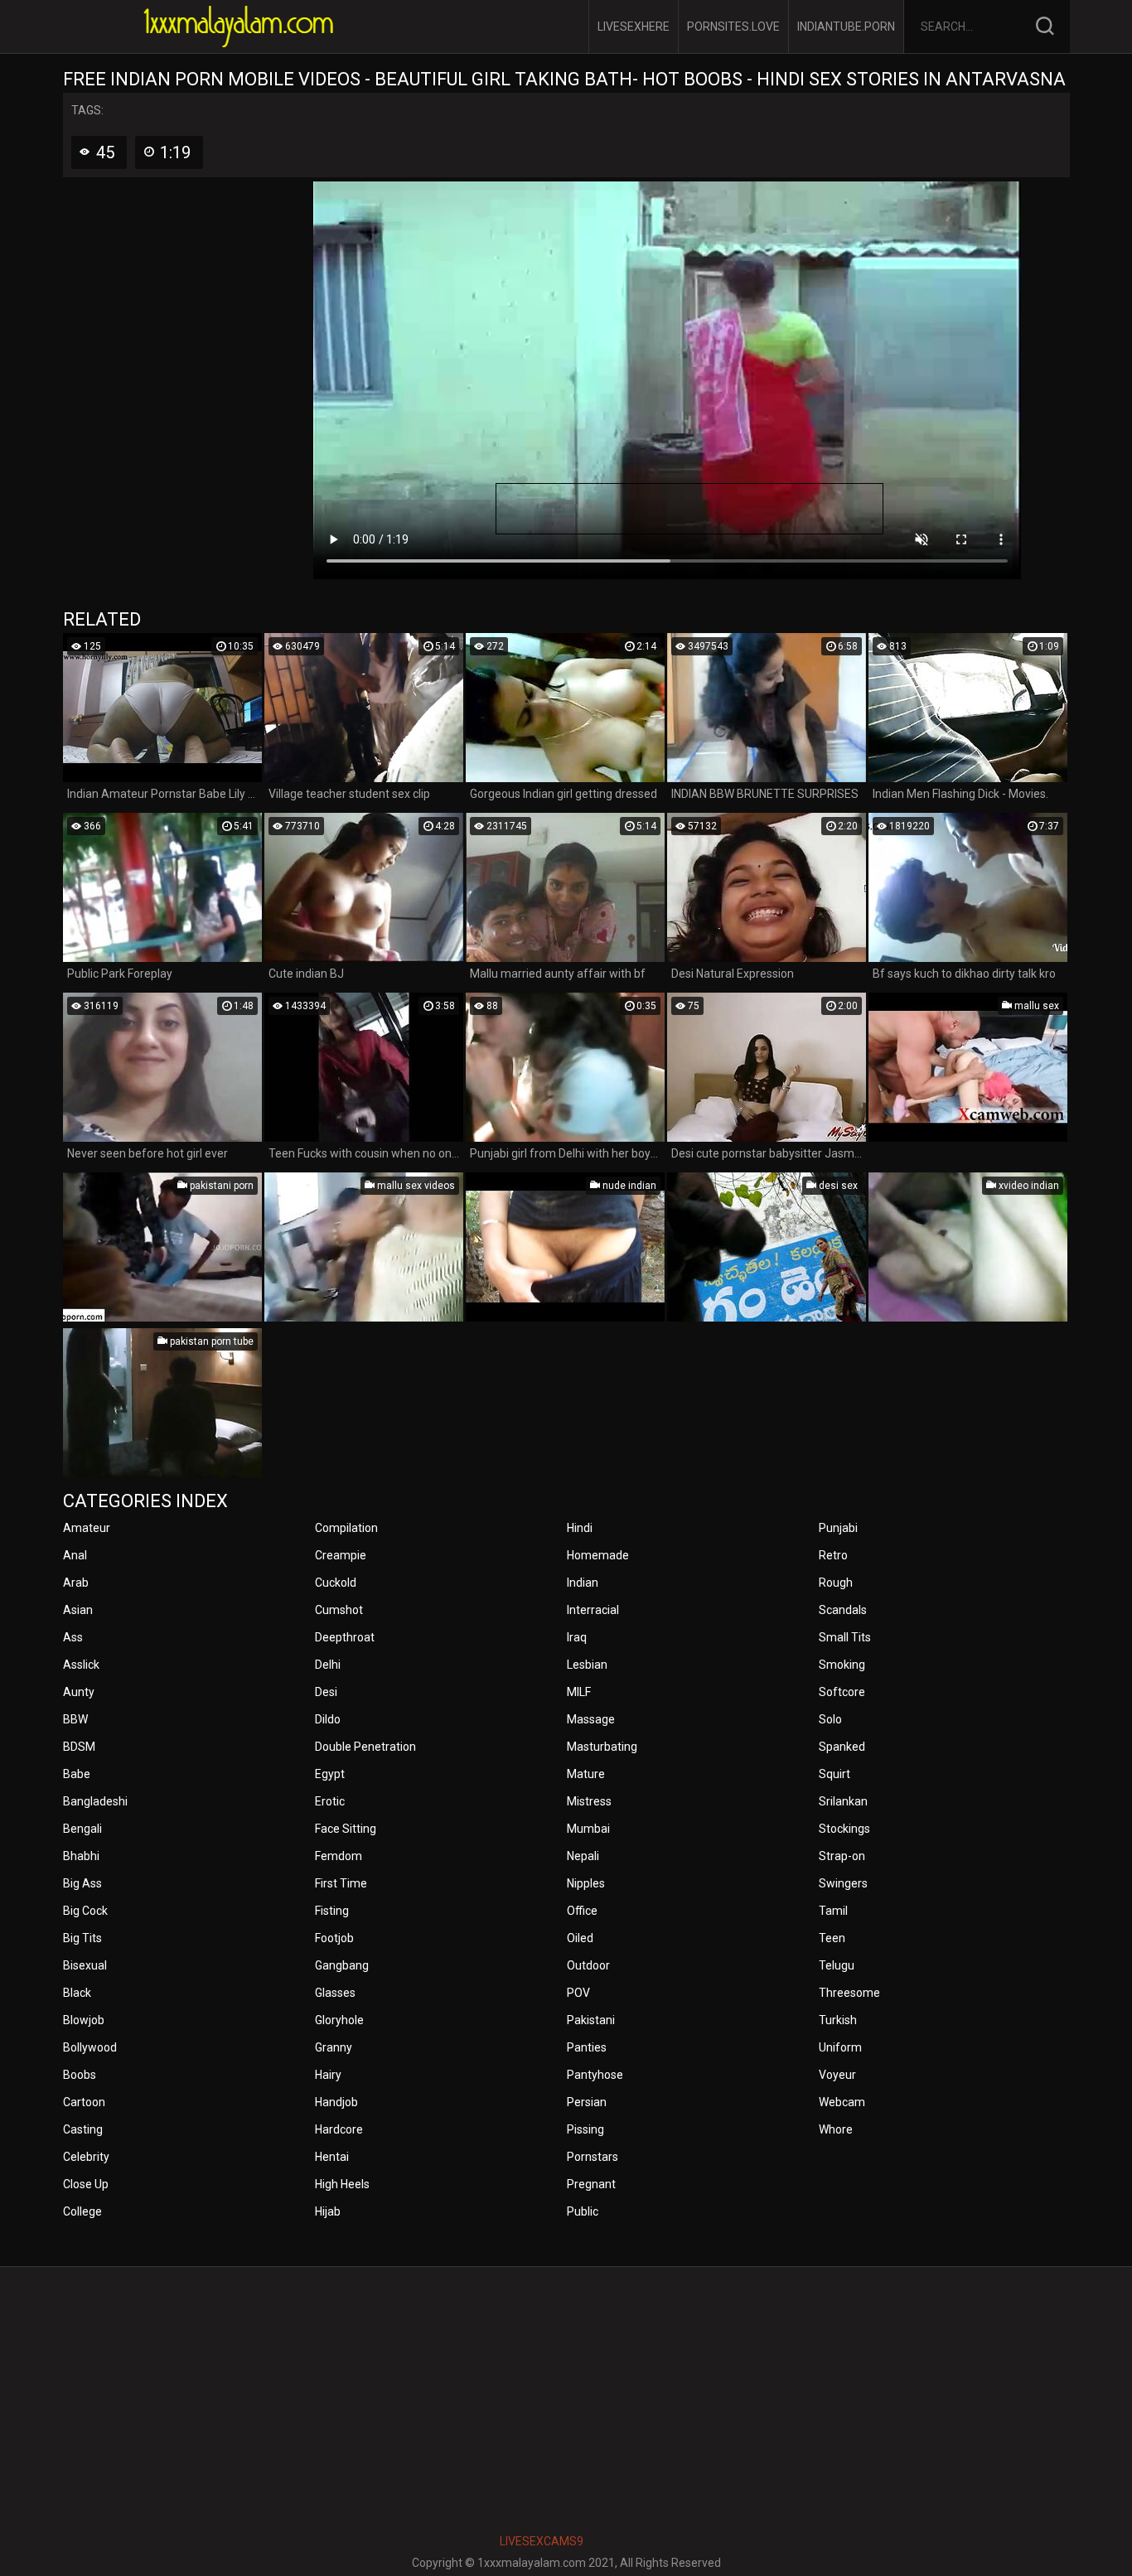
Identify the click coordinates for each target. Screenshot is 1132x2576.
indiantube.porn (846, 27)
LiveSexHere (634, 27)
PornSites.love (733, 27)
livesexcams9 (542, 2541)
